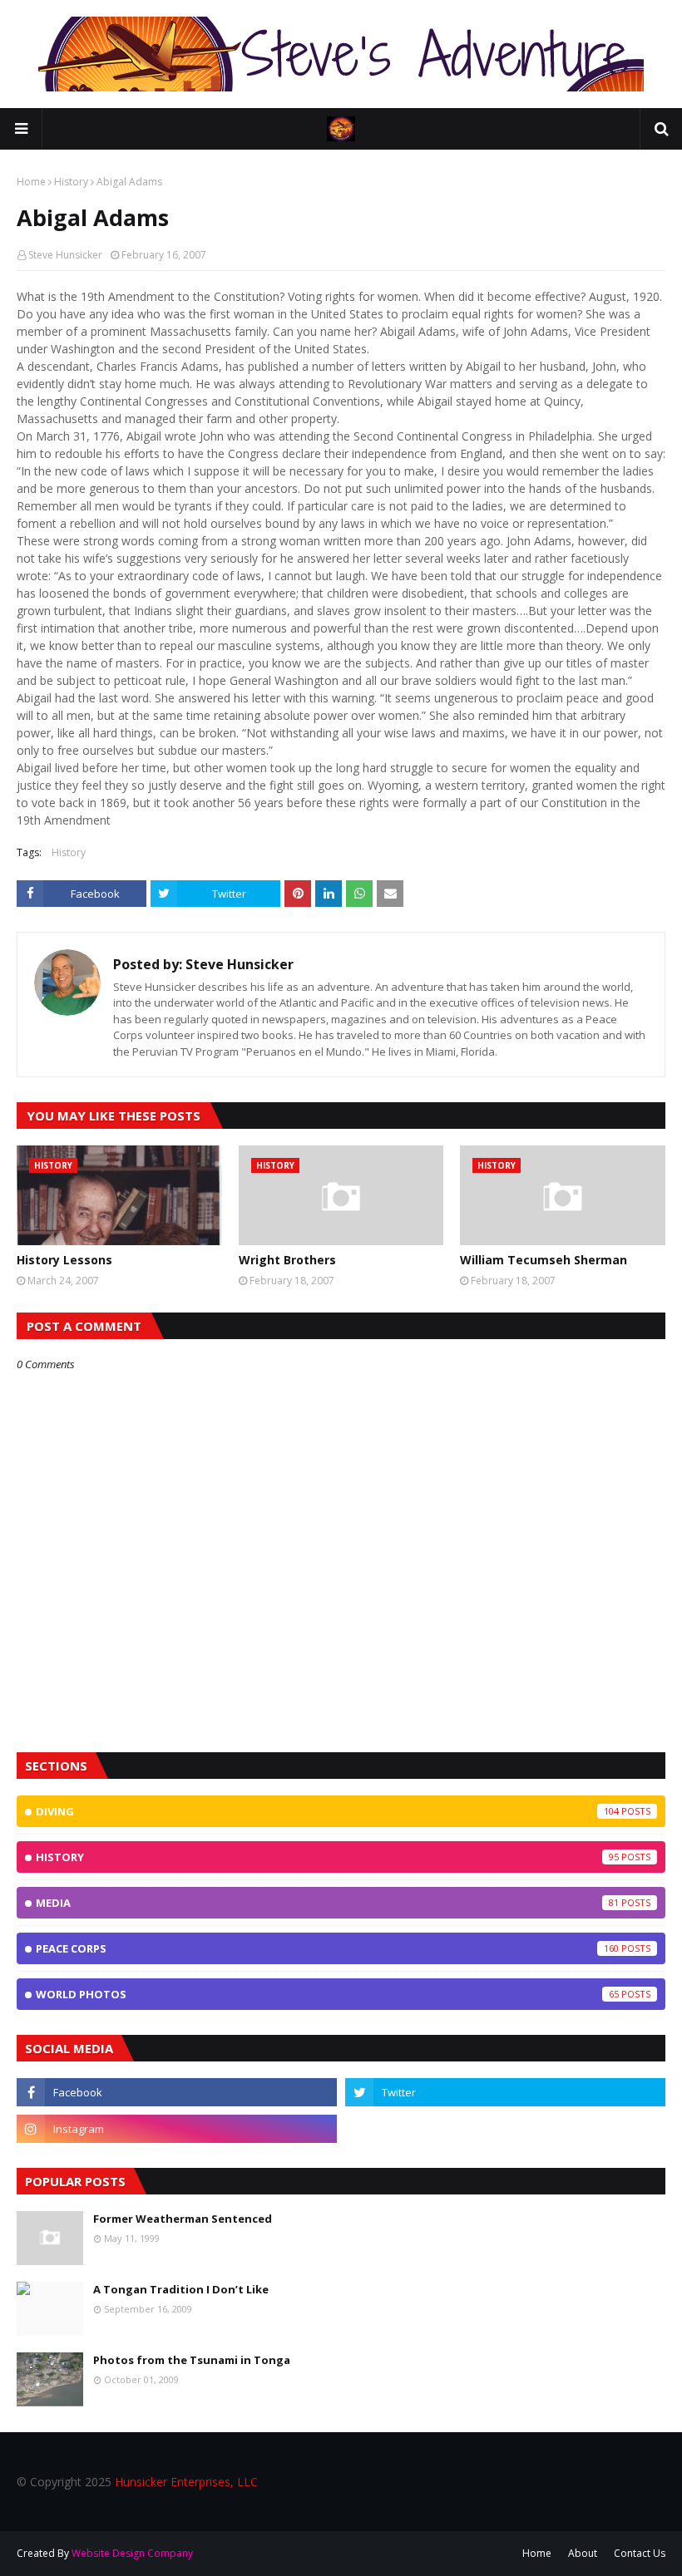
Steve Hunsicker (65, 255)
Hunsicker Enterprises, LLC (186, 2482)
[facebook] (177, 2092)
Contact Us (640, 2553)
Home (31, 182)
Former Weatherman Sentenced (183, 2219)
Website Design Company (132, 2553)
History (71, 182)
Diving (327, 1811)
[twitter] (505, 2092)
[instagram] (177, 2129)
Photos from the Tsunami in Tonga (192, 2360)
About (583, 2553)
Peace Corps (327, 1948)
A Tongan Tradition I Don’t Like (181, 2289)
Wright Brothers (287, 1260)
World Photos (327, 1994)
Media (327, 1903)
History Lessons (64, 1260)
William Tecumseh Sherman (544, 1260)
